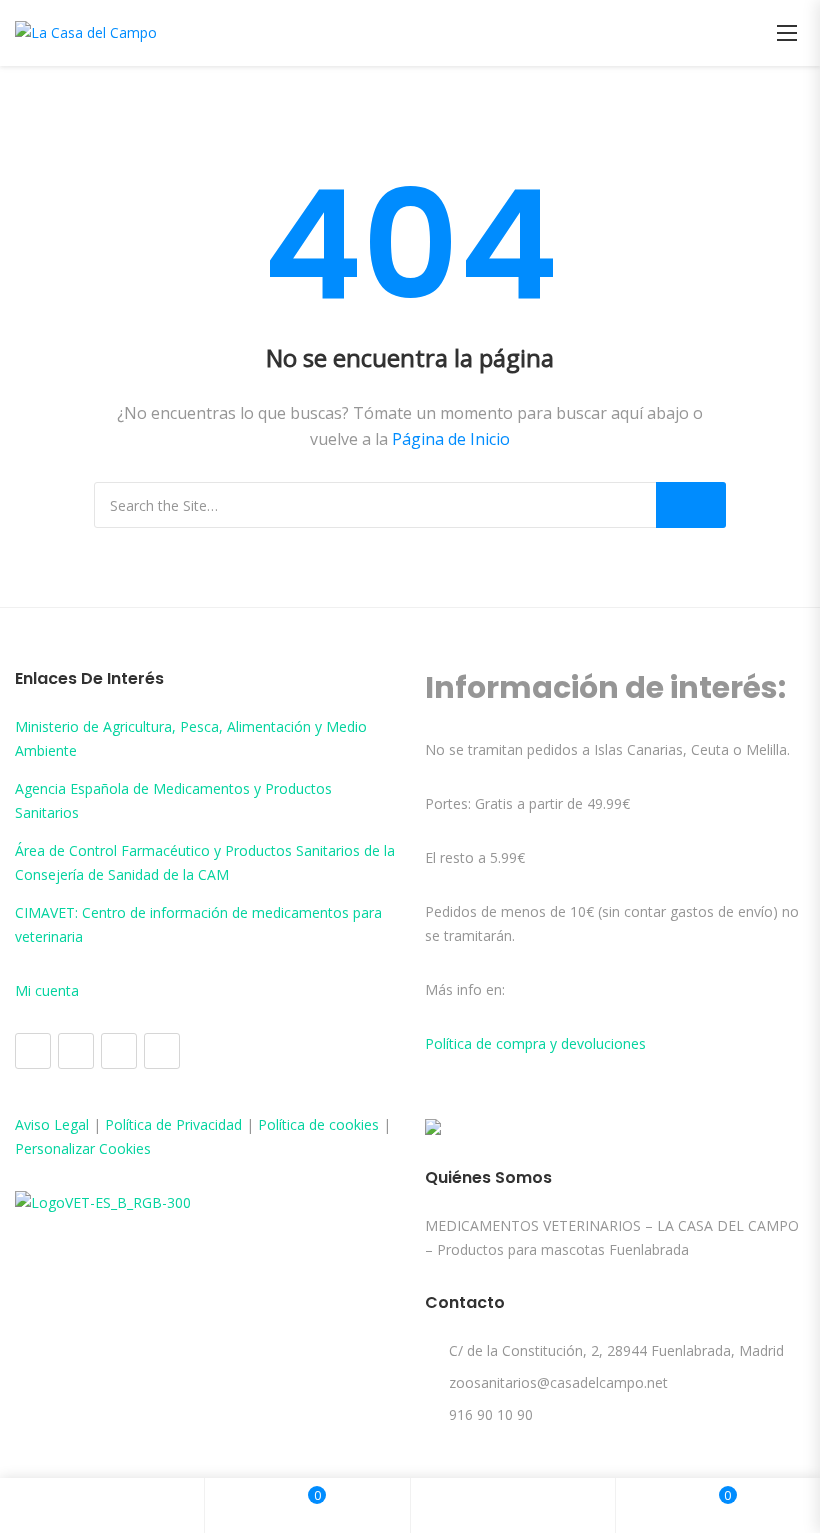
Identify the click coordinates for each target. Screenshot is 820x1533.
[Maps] (119, 1051)
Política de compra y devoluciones (535, 1043)
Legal (71, 1124)
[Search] (691, 505)
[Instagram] (76, 1051)
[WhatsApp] (162, 1051)
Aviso (34, 1124)
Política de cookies (318, 1124)
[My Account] (513, 1505)
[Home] (102, 1505)
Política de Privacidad (173, 1124)
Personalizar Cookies (83, 1148)
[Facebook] (33, 1051)
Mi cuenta (47, 990)
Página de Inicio (451, 439)
